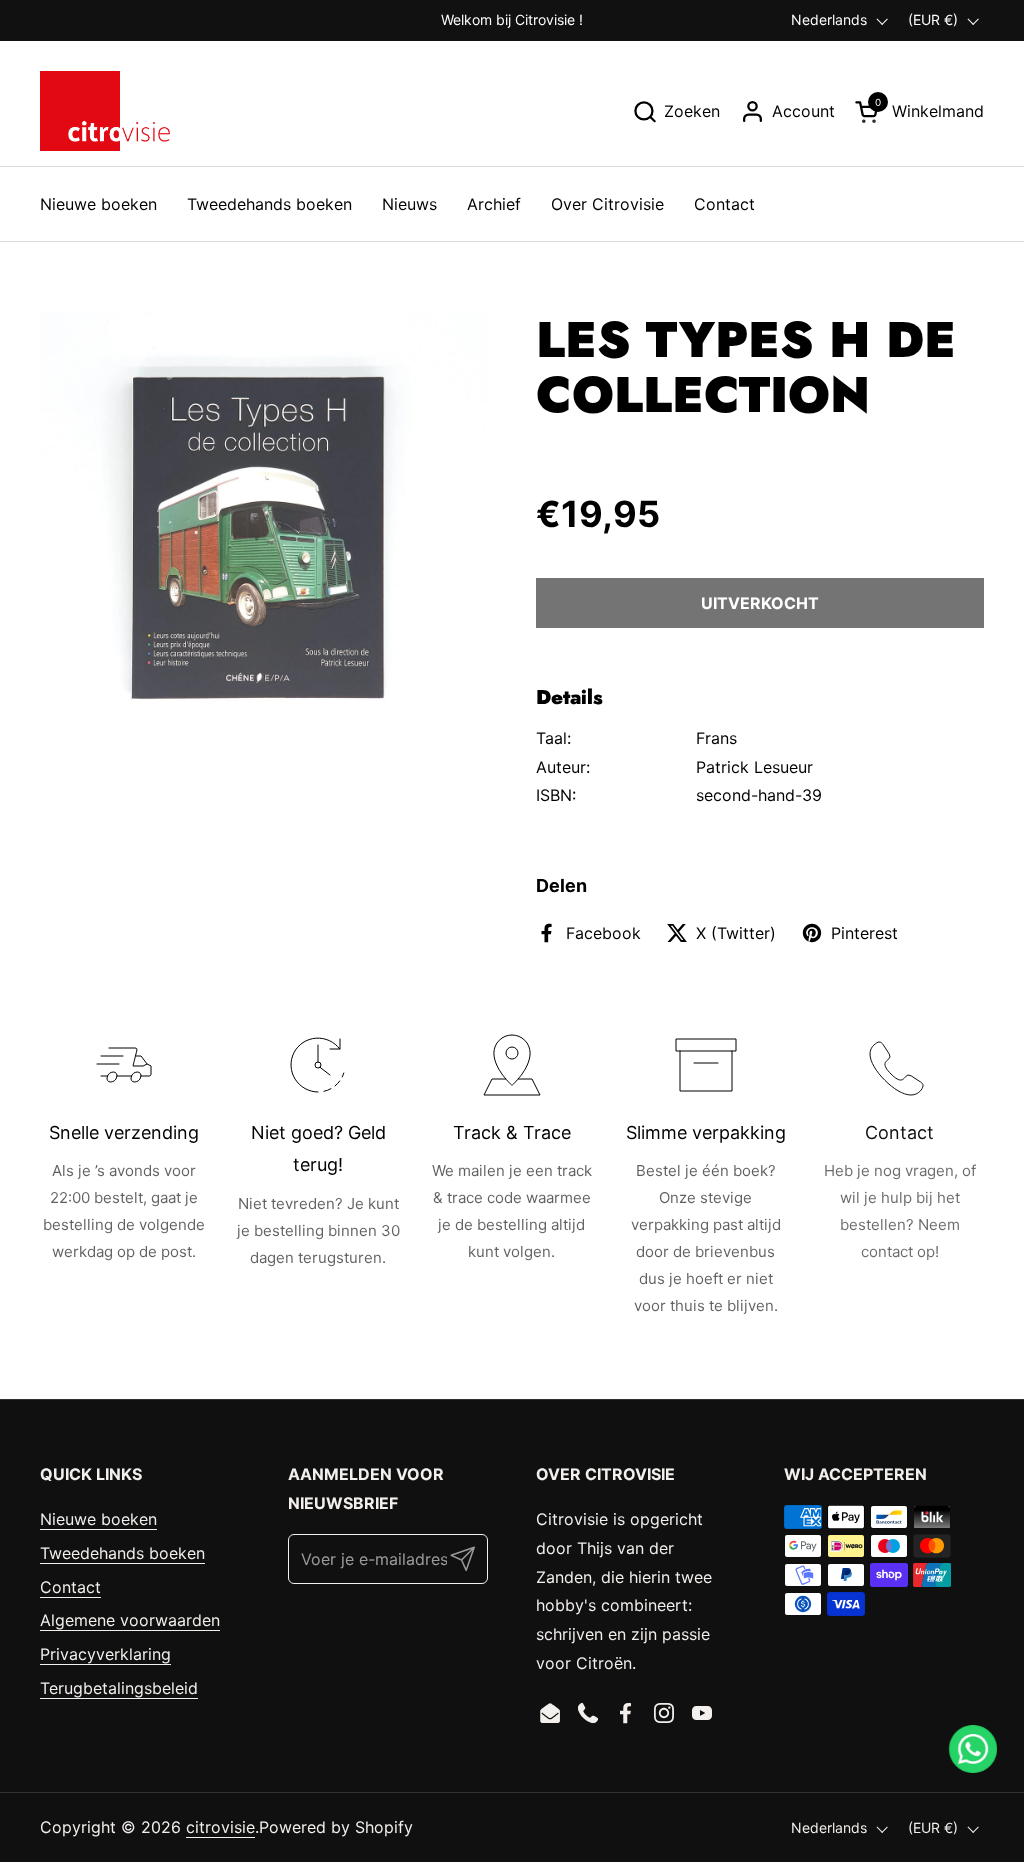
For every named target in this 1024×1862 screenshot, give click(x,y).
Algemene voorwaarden (130, 1620)
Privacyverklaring (105, 1654)
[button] (676, 111)
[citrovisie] (105, 111)
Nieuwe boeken (98, 1519)
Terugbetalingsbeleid (119, 1688)
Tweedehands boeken (122, 1553)
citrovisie (220, 1827)
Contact (70, 1587)
